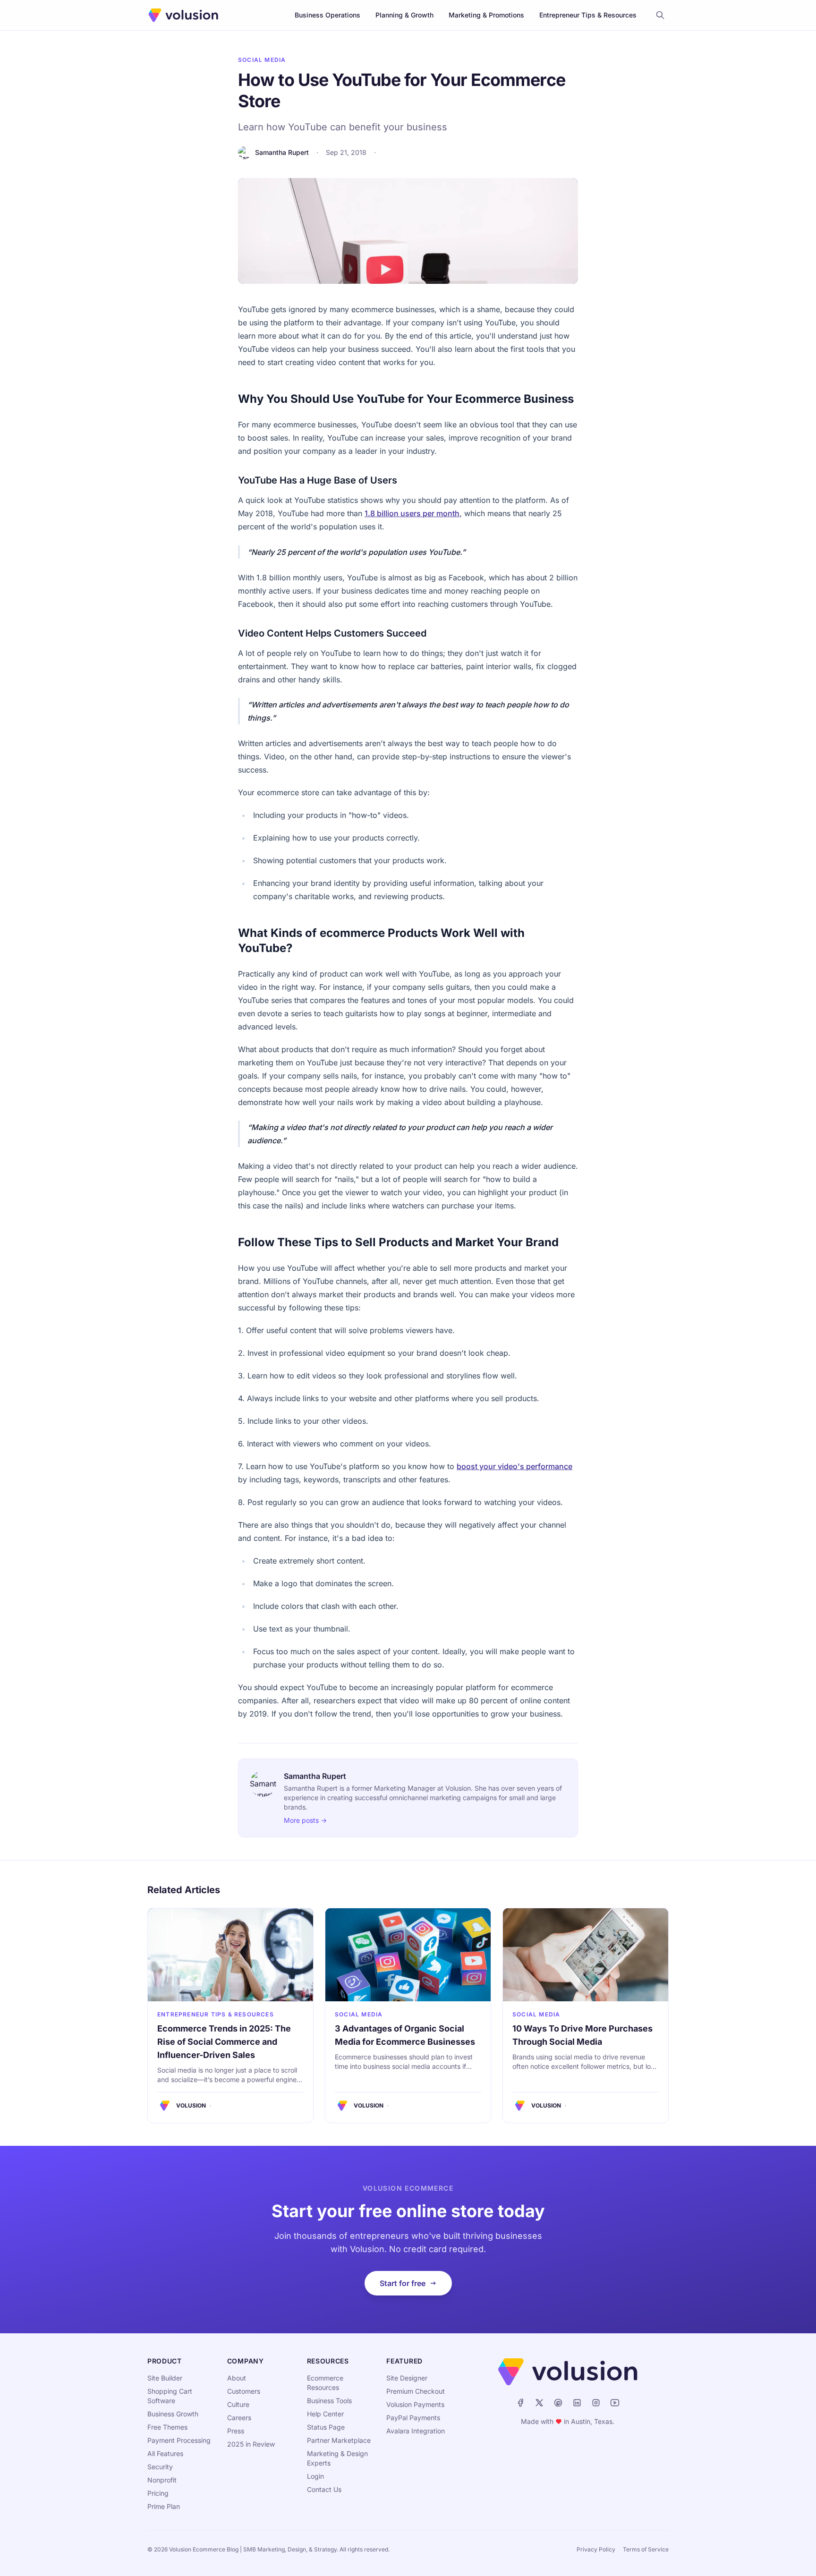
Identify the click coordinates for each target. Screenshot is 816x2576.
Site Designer (407, 2378)
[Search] (660, 15)
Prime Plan (164, 2506)
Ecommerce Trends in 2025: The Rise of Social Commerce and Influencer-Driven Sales (224, 2042)
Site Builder (165, 2378)
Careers (239, 2418)
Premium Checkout (416, 2391)
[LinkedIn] (577, 2403)
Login (315, 2476)
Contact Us (324, 2489)
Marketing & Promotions (486, 15)
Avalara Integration (416, 2431)
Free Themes (167, 2427)
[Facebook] (520, 2403)
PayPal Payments (413, 2418)
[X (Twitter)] (539, 2403)
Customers (244, 2391)
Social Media (262, 60)
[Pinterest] (558, 2403)
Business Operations (327, 15)
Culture (238, 2404)
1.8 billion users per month (412, 513)
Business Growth (173, 2414)
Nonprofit (162, 2480)
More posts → (305, 1820)
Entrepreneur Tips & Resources (588, 15)
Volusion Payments (415, 2404)
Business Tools (329, 2401)
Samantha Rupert (282, 152)
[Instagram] (596, 2403)
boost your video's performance (514, 1466)
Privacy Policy (596, 2549)
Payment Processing (179, 2440)
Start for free (403, 2283)
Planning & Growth (404, 15)
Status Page (326, 2427)
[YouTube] (615, 2403)
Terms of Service (646, 2549)
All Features (165, 2453)
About (237, 2378)
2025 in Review (251, 2444)
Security (160, 2467)
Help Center (325, 2414)
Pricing (158, 2493)
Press (236, 2431)
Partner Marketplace (339, 2440)
